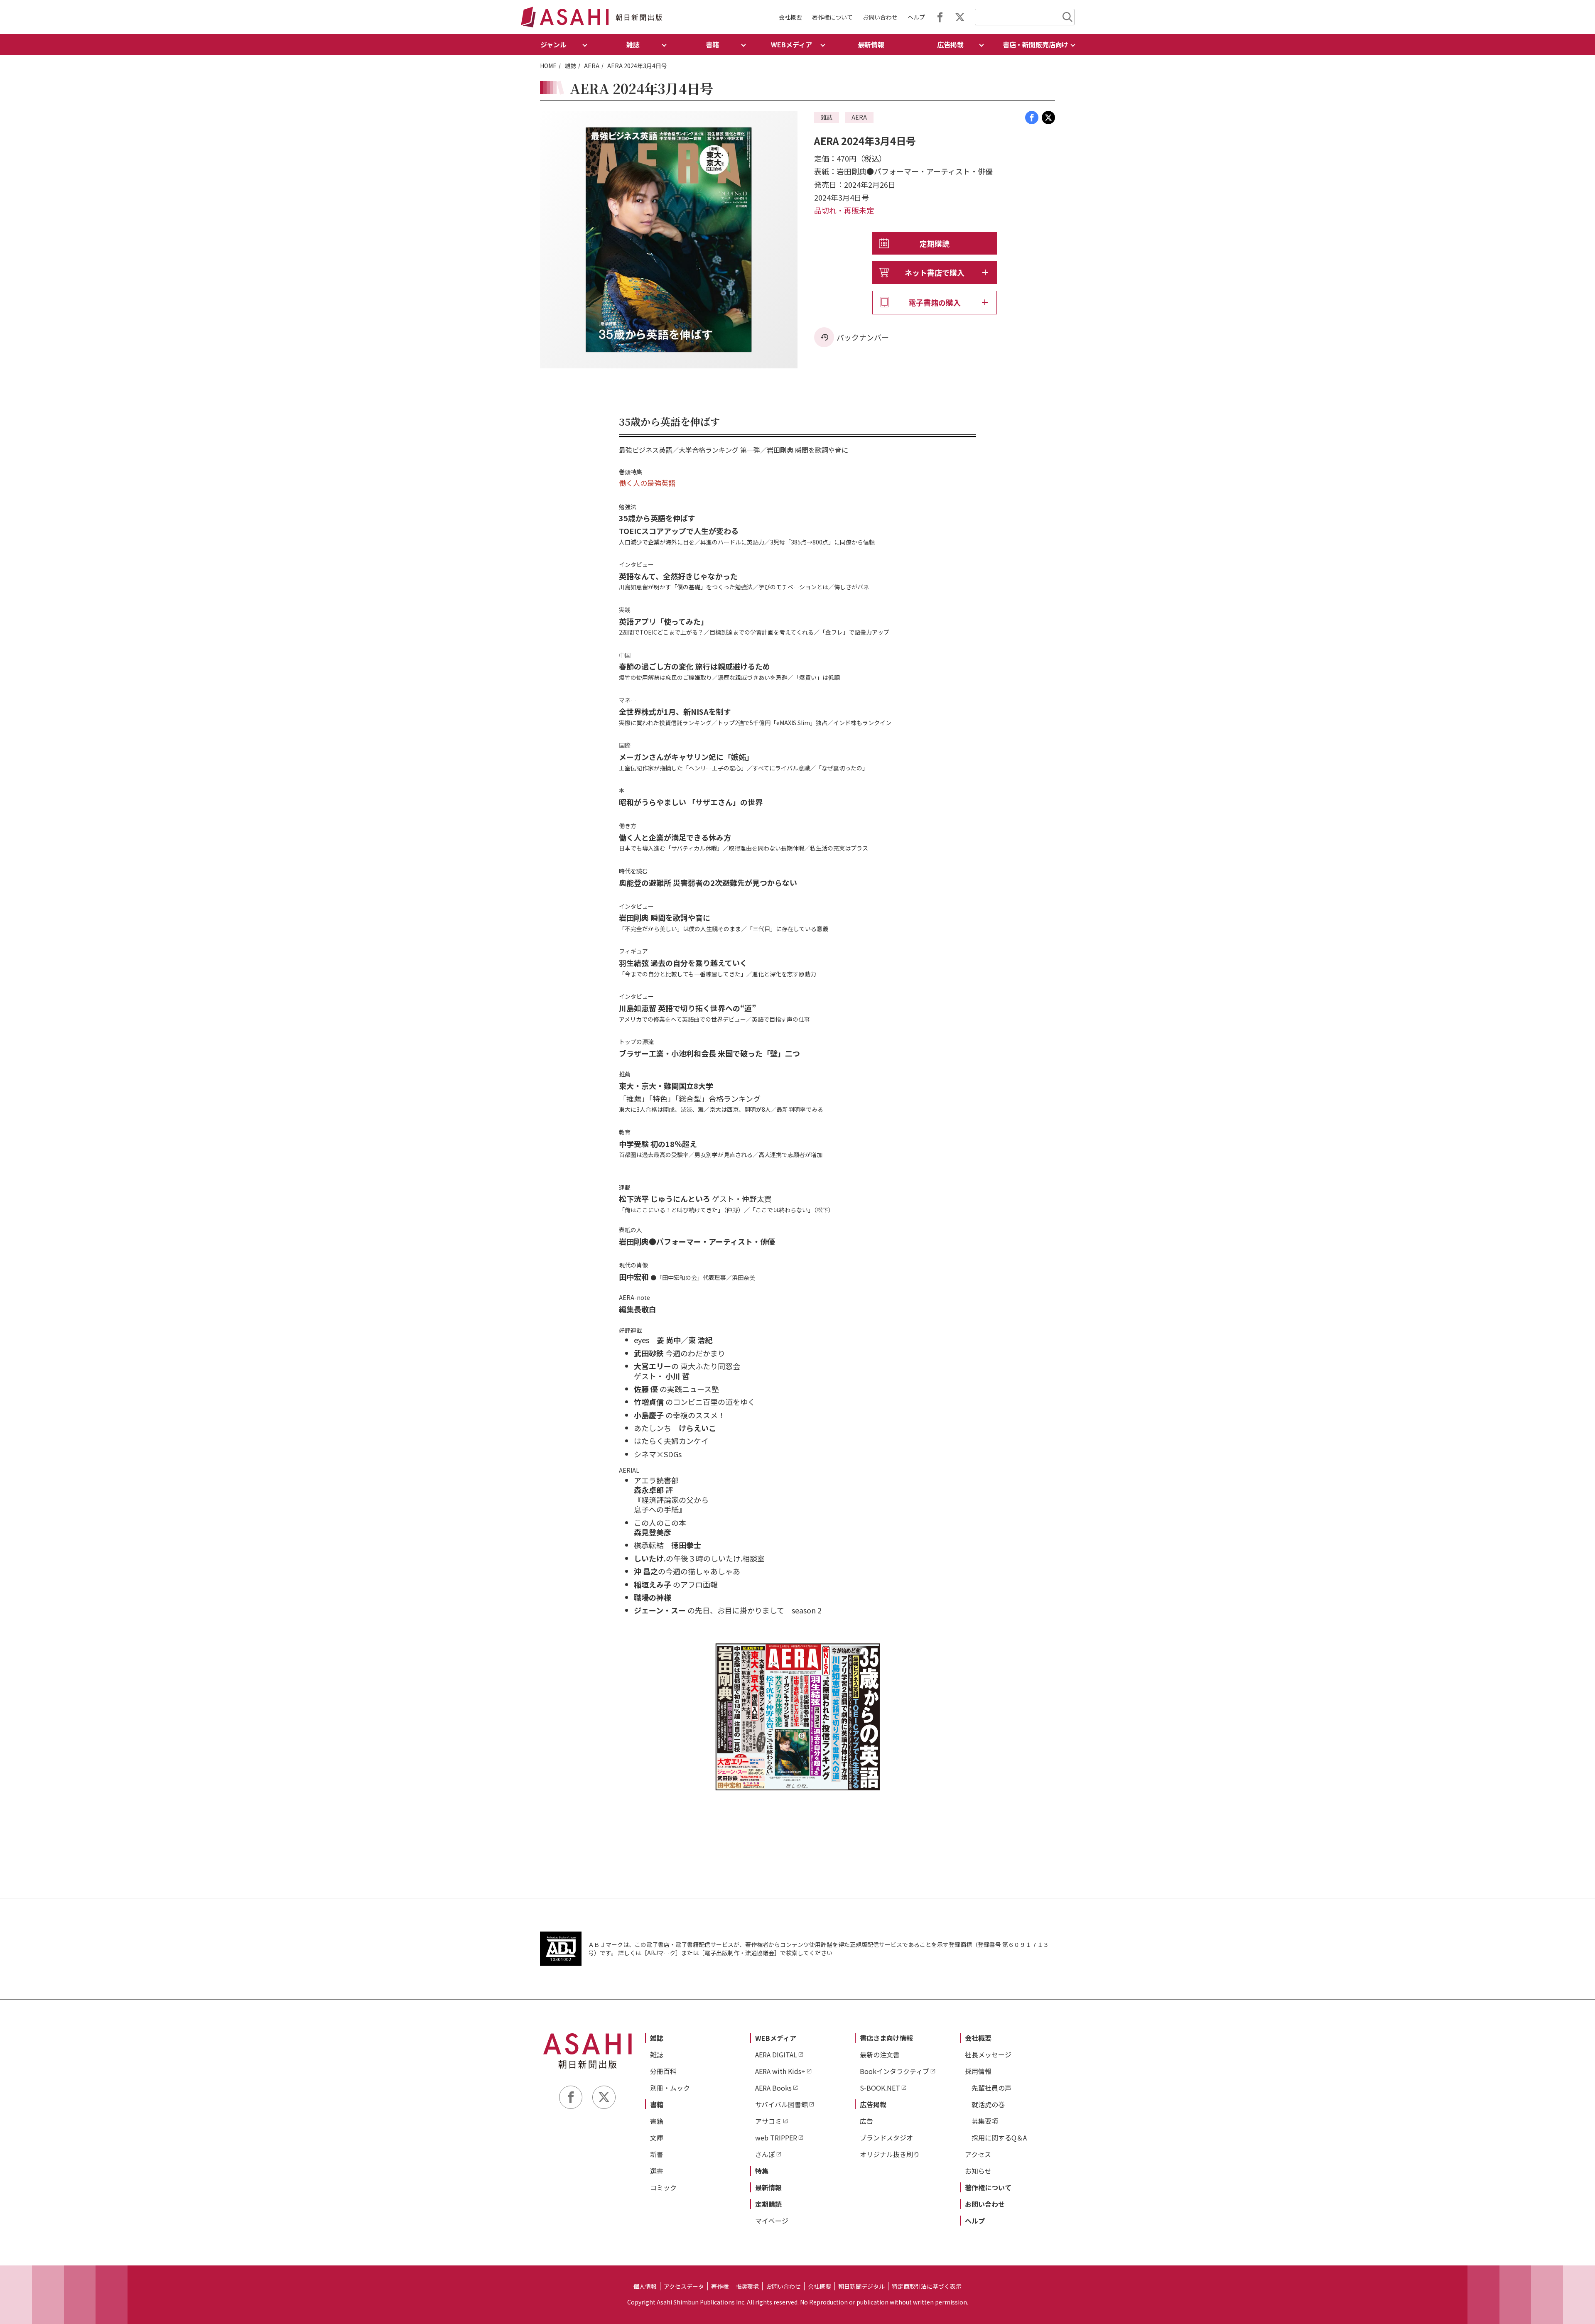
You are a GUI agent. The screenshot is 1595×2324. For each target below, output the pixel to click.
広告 (866, 2121)
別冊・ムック (670, 2088)
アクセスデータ (684, 2286)
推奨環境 (747, 2286)
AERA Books (773, 2088)
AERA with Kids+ (780, 2071)
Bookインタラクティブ (894, 2071)
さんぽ (765, 2154)
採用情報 (978, 2071)
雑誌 (570, 66)
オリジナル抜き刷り (890, 2154)
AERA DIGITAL (776, 2054)
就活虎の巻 (988, 2104)
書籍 (657, 2104)
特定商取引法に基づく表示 (927, 2286)
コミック (663, 2187)
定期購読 (935, 243)
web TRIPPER (776, 2138)
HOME (548, 66)
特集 (762, 2171)
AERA (592, 66)
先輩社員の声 (991, 2088)
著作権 (720, 2286)
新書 (657, 2154)
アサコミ (768, 2121)
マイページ (772, 2221)
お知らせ (978, 2171)
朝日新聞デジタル (861, 2286)
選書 (657, 2171)
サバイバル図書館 (782, 2104)
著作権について (832, 17)
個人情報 (645, 2286)
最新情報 (871, 44)
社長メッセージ (988, 2054)
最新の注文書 (880, 2054)
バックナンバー (863, 337)
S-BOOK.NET (880, 2088)
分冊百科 (663, 2071)
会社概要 (790, 17)
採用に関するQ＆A (999, 2138)
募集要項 (985, 2121)
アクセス (978, 2154)
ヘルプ (916, 17)
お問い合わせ (880, 17)
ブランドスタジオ (886, 2138)
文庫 (657, 2138)
